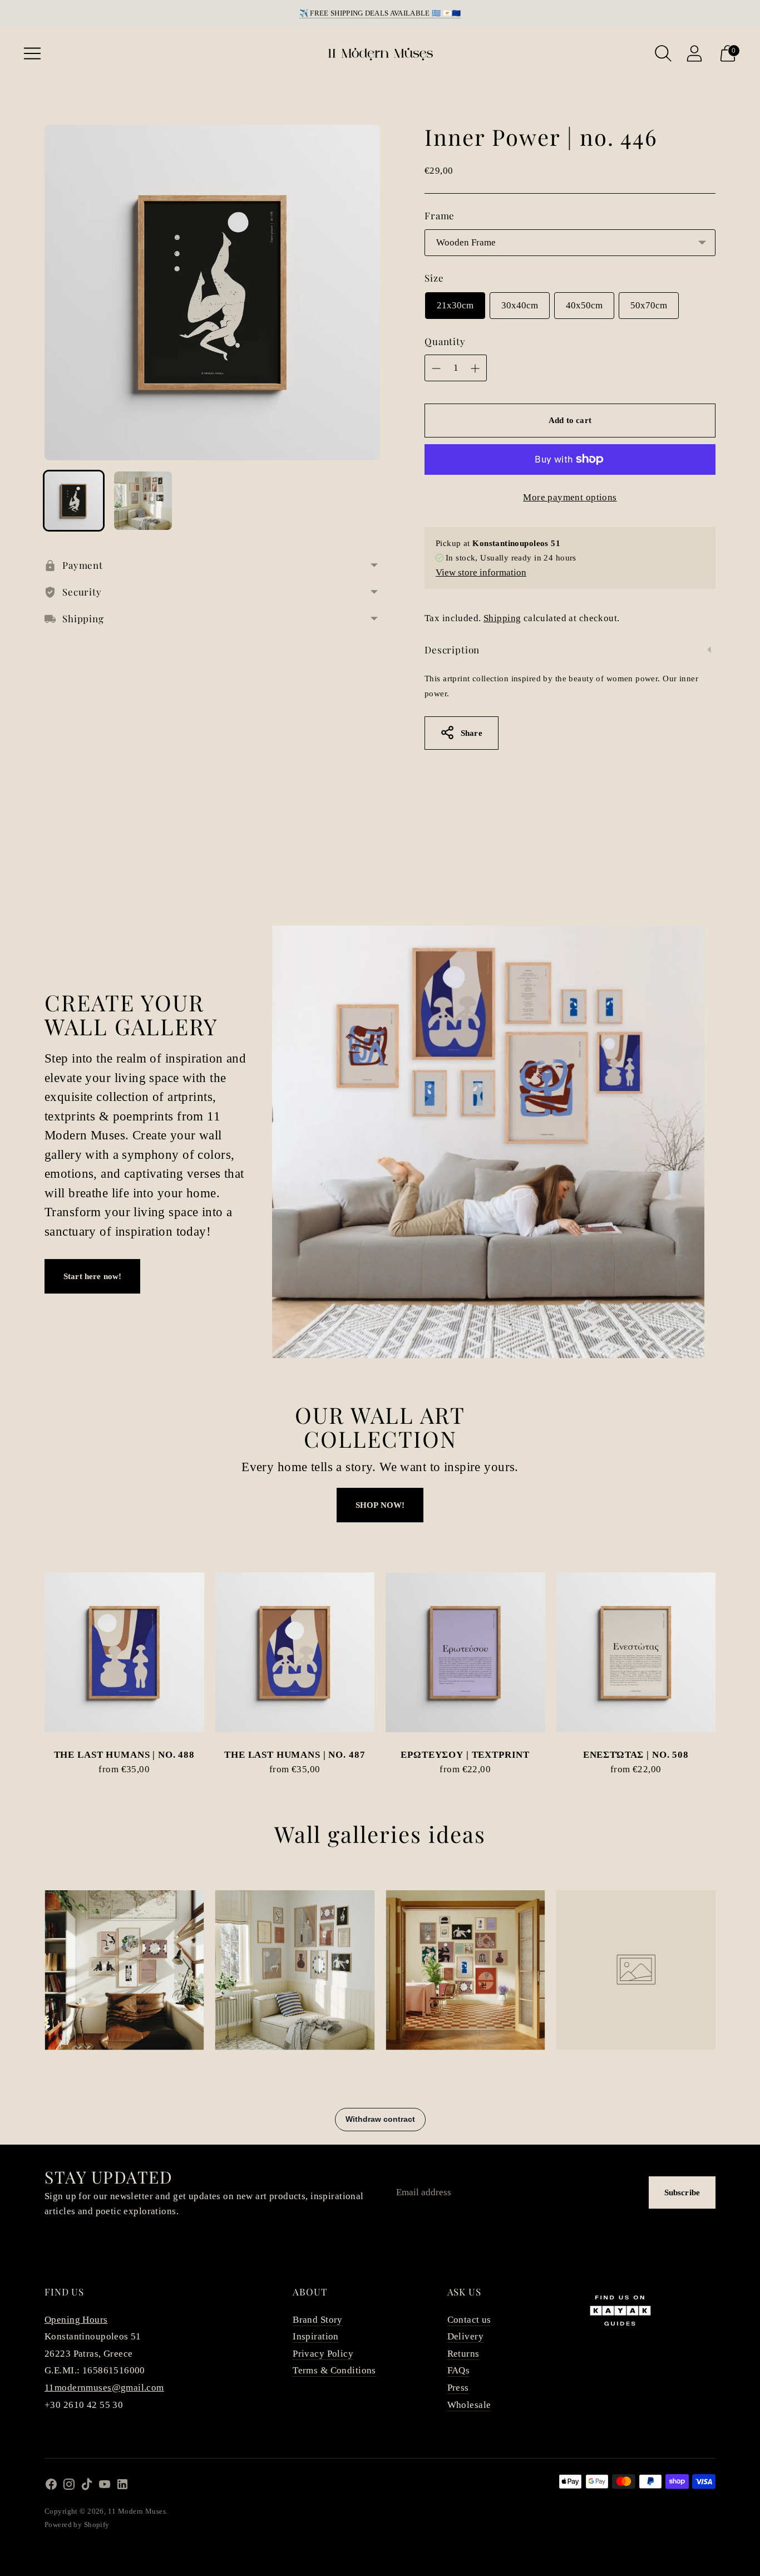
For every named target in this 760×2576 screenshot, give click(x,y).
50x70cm (649, 305)
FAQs (459, 2370)
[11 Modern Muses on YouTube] (105, 2487)
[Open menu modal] (32, 53)
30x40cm (520, 305)
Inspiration (316, 2336)
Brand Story (318, 2320)
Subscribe (682, 2192)
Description (452, 650)
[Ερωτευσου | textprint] (465, 1652)
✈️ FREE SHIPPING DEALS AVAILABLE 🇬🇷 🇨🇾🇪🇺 (380, 13)
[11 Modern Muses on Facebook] (51, 2487)
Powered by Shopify (77, 2525)
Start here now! (92, 1276)
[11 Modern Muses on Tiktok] (87, 2487)
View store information (481, 572)
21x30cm (455, 305)
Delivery (465, 2336)
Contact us (469, 2320)
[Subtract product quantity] (436, 368)
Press (458, 2388)
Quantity (445, 341)
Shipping (502, 618)
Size (434, 278)
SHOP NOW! (380, 1505)
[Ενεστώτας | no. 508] (636, 1652)
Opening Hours (76, 2320)
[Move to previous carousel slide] (33, 1662)
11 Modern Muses (137, 2511)
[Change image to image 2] (143, 501)
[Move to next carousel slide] (727, 1662)
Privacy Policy (323, 2354)
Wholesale (469, 2405)
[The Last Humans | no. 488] (124, 1652)
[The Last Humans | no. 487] (295, 1652)
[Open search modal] (663, 53)
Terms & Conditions (334, 2370)
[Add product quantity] (475, 368)
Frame (440, 215)
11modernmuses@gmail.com (104, 2388)
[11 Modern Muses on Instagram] (69, 2487)
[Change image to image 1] (74, 501)
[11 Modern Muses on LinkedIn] (122, 2487)
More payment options (570, 497)
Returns (463, 2354)
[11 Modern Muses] (380, 53)
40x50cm (584, 305)
